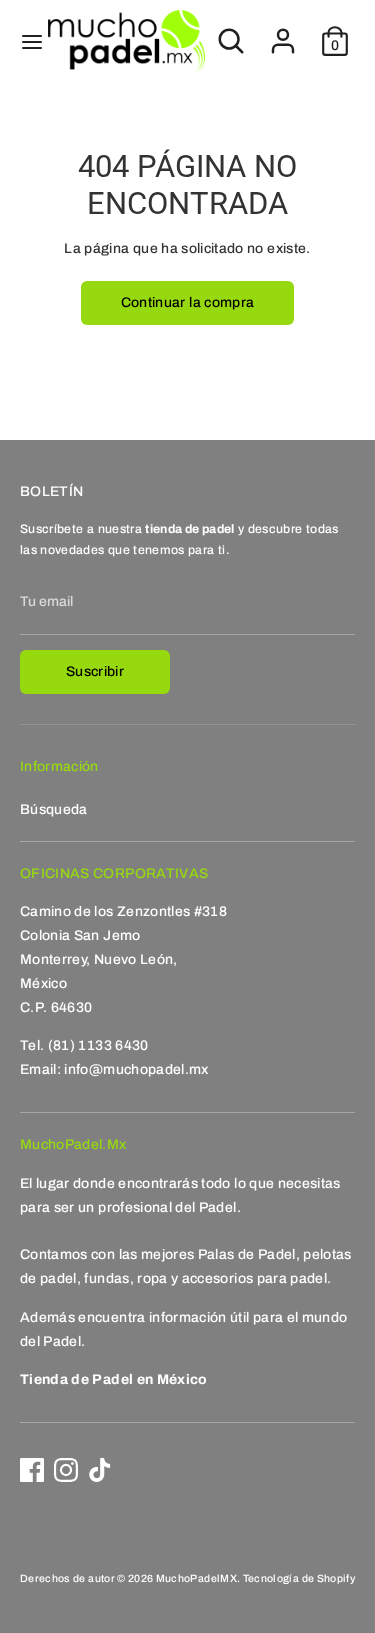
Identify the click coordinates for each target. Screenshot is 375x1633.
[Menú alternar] (25, 41)
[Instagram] (66, 1470)
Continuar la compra (188, 302)
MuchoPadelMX (196, 1578)
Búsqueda (54, 809)
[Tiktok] (100, 1470)
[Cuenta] (283, 32)
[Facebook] (32, 1470)
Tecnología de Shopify (299, 1578)
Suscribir (95, 671)
